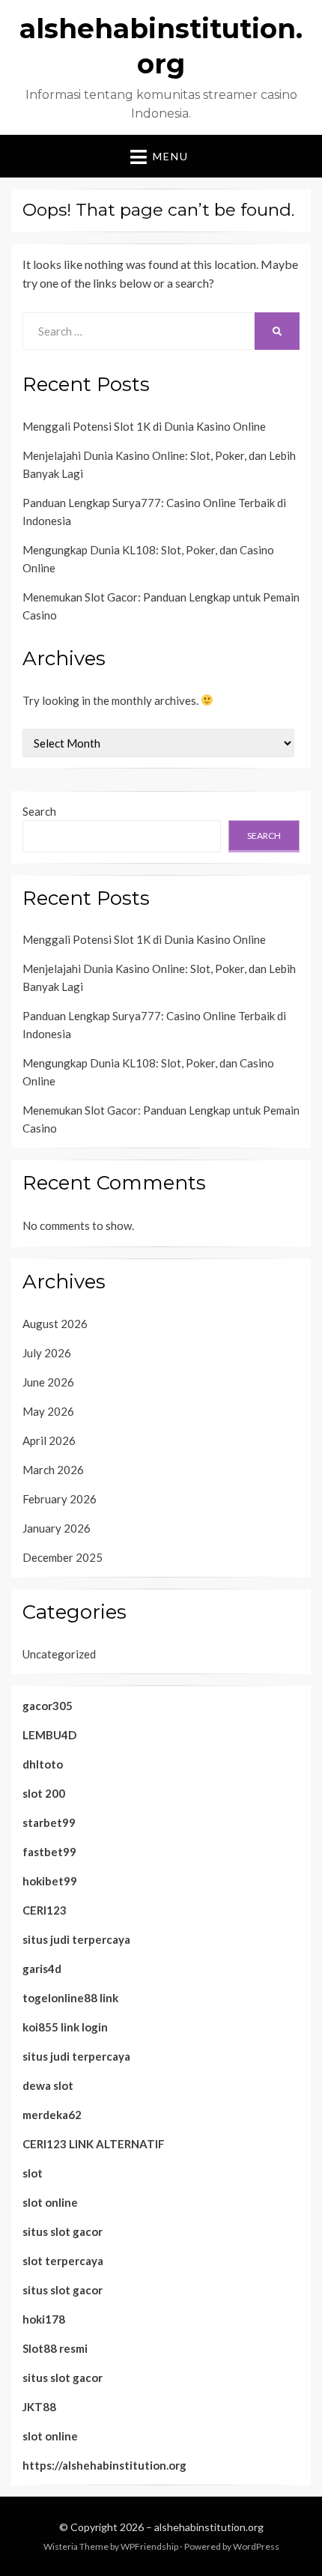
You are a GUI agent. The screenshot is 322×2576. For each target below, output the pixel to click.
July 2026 (47, 1353)
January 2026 (57, 1528)
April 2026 (49, 1440)
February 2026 (60, 1499)
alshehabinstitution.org (209, 2527)
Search (39, 811)
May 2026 (48, 1411)
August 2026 (55, 1324)
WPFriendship (149, 2546)
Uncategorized (59, 1654)
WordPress (256, 2546)
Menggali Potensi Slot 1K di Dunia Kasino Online (144, 426)
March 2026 (53, 1470)
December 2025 (63, 1557)
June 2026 (48, 1382)
